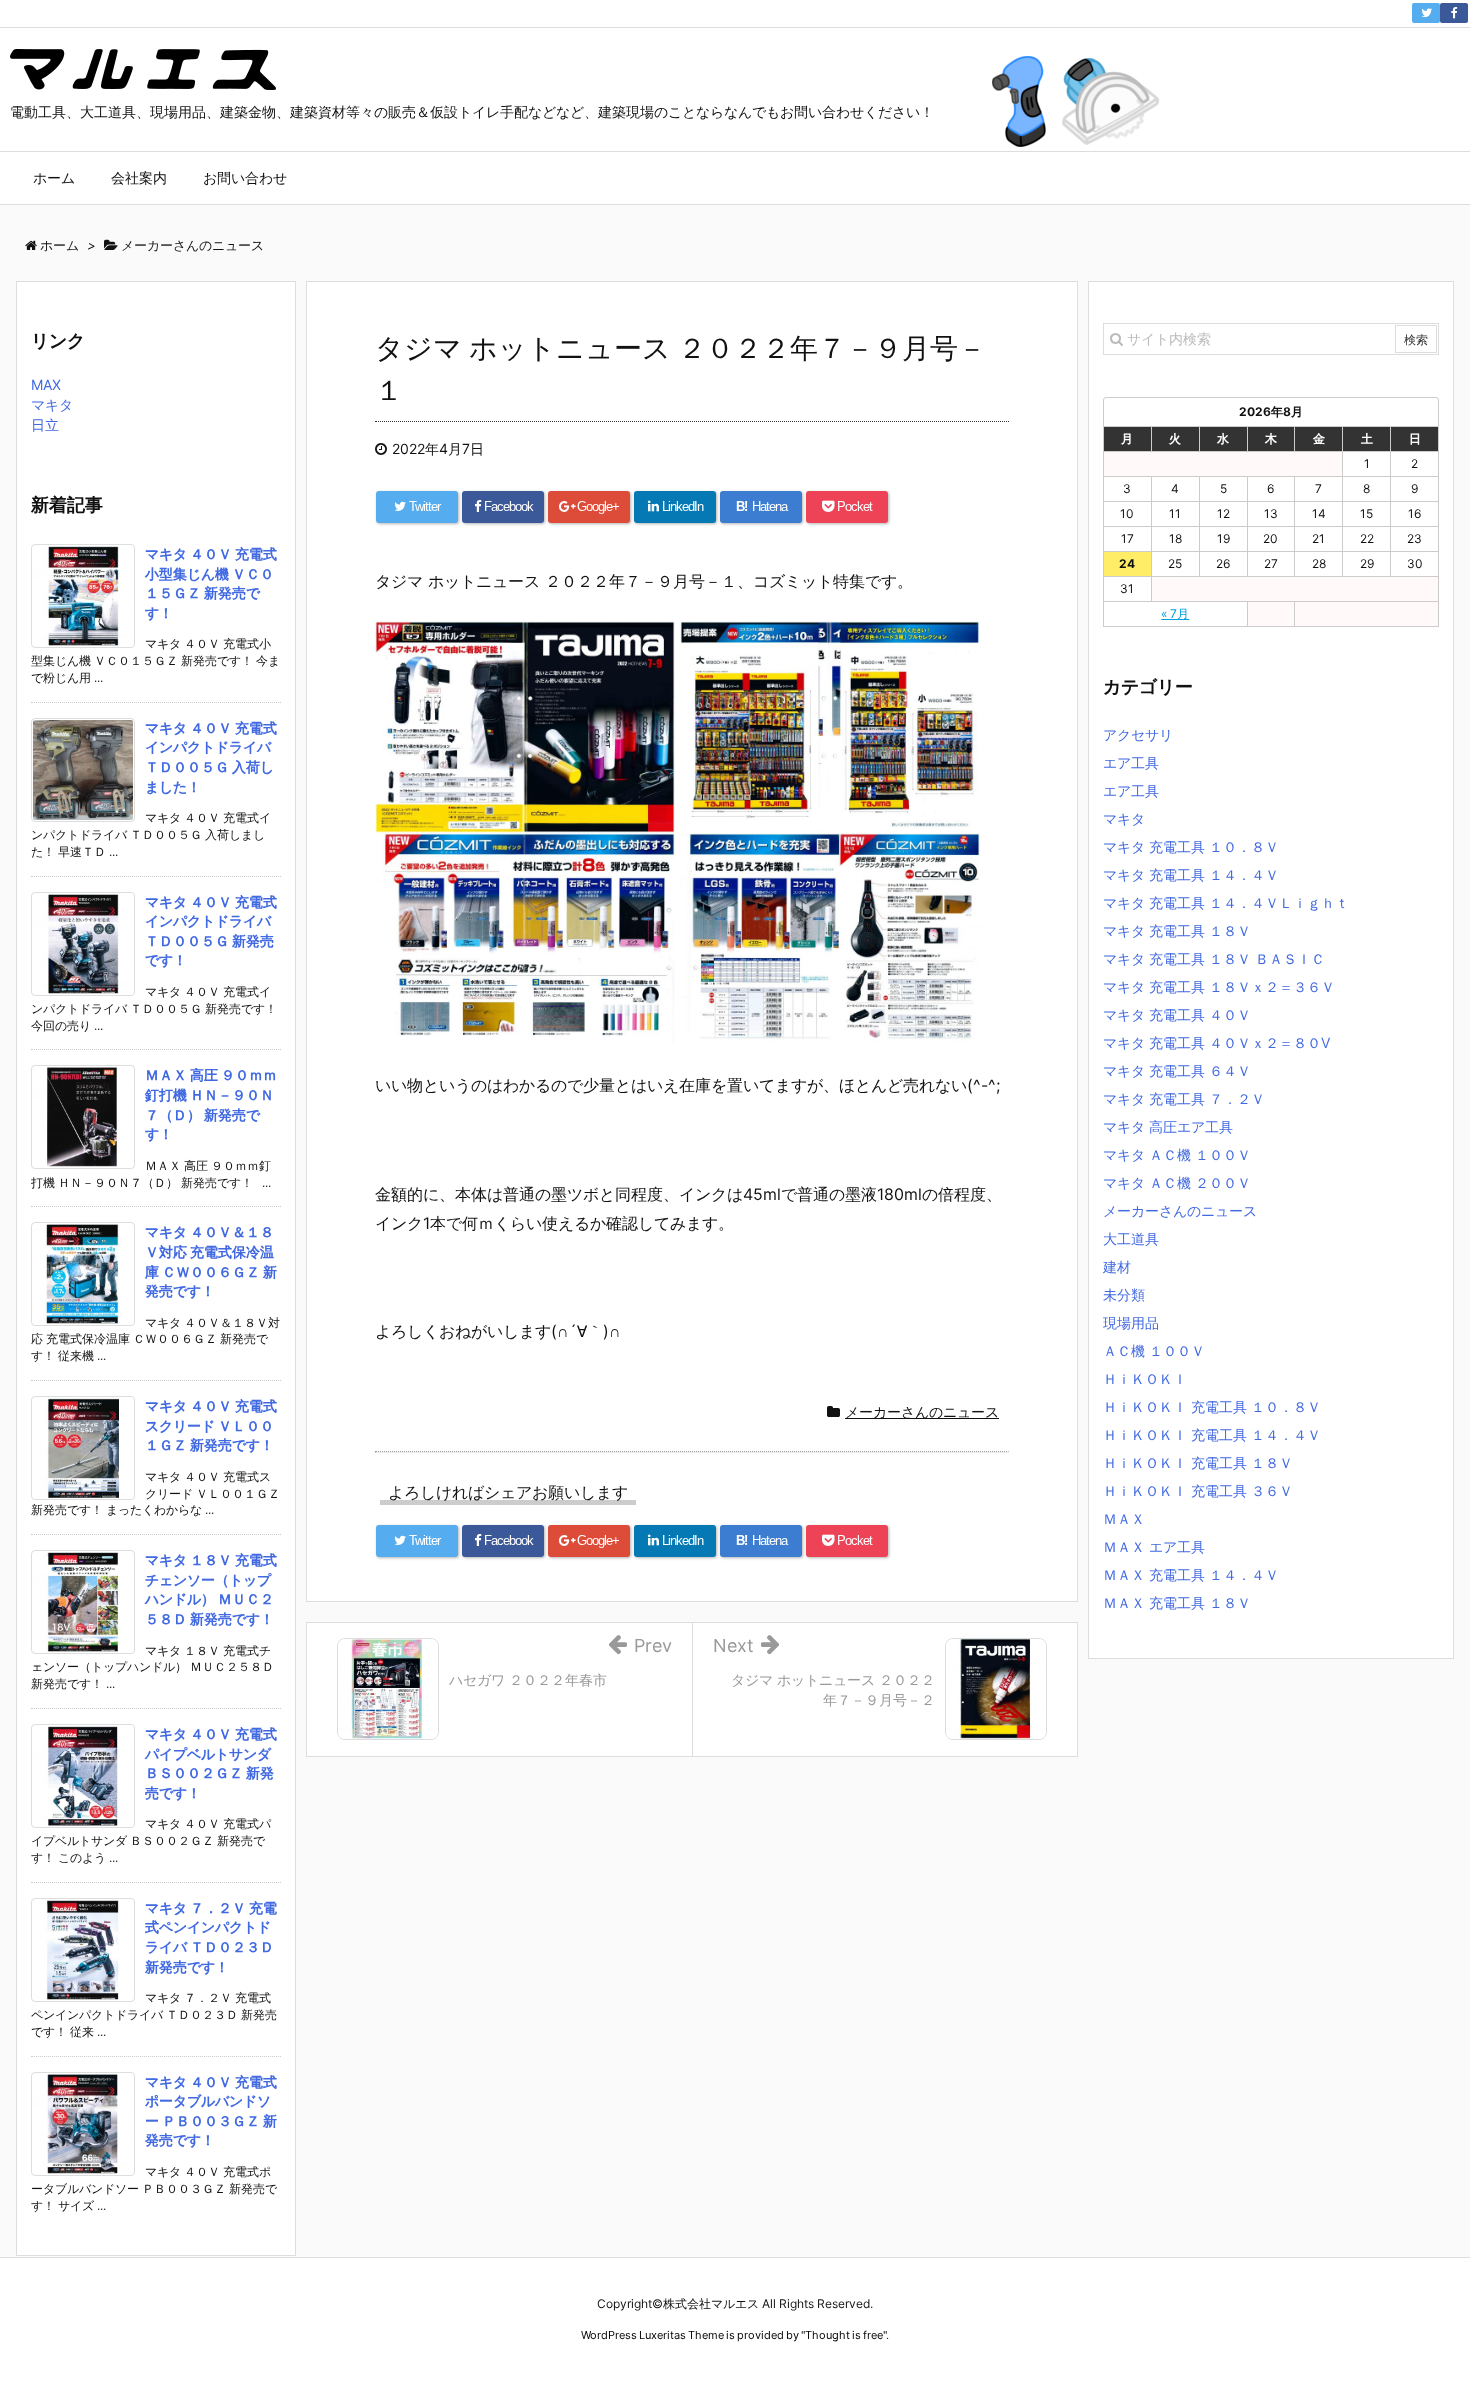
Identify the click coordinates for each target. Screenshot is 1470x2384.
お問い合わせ (245, 177)
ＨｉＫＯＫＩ (1145, 1378)
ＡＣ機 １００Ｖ (1154, 1350)
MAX (46, 384)
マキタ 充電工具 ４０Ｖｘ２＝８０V (1216, 1042)
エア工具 (1131, 762)
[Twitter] (1426, 13)
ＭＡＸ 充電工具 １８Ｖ (1177, 1602)
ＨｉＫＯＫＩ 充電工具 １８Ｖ (1198, 1462)
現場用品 (1131, 1322)
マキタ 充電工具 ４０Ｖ (1177, 1014)
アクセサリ (1138, 734)
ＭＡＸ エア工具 (1154, 1546)
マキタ (52, 404)
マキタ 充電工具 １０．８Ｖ (1191, 846)
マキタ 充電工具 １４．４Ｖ (1191, 874)
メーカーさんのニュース (922, 1411)
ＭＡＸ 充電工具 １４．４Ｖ (1191, 1574)
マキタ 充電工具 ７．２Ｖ (1184, 1098)
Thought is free (844, 2335)
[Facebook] (1454, 13)
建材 (1117, 1266)
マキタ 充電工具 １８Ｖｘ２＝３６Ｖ (1219, 986)
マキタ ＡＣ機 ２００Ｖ (1177, 1182)
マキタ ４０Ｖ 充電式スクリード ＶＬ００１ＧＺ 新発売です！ (211, 1425)
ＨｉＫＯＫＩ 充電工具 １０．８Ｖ (1212, 1406)
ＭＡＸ (1124, 1518)
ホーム (54, 177)
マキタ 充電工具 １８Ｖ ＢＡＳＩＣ (1214, 958)
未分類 (1124, 1294)
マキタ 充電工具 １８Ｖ (1177, 930)
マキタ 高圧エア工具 (1168, 1126)
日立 (45, 424)
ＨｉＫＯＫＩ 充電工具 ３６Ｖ (1198, 1490)
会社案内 (139, 177)
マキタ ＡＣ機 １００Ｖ (1177, 1154)
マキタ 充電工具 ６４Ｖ (1177, 1070)
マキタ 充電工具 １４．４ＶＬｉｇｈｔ (1226, 902)
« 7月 (1175, 613)
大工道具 (1131, 1238)
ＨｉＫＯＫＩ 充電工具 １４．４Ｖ (1212, 1434)
